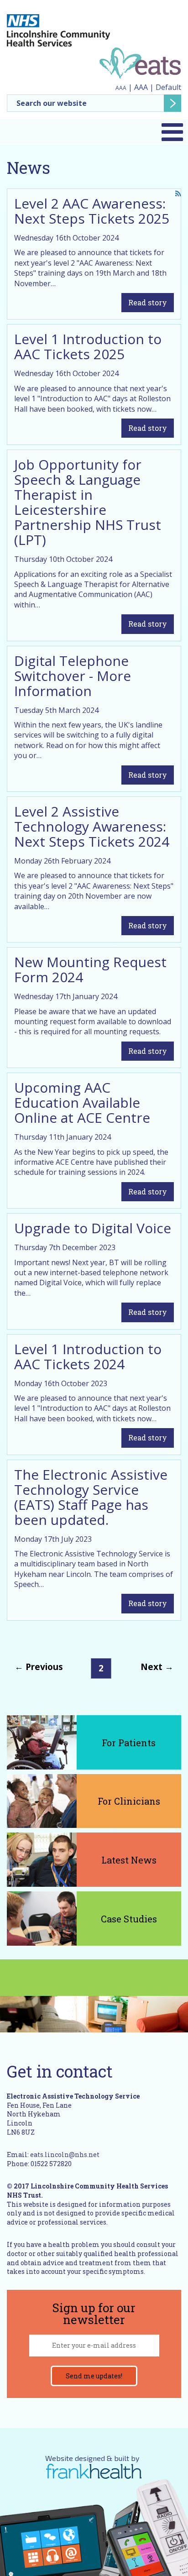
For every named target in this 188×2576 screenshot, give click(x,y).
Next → (157, 1667)
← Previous (39, 1667)
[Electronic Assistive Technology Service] (140, 63)
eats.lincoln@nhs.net (65, 2155)
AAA (121, 88)
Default (168, 87)
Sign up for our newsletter (94, 2314)
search (172, 103)
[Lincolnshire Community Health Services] (58, 26)
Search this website (94, 103)
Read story (148, 302)
